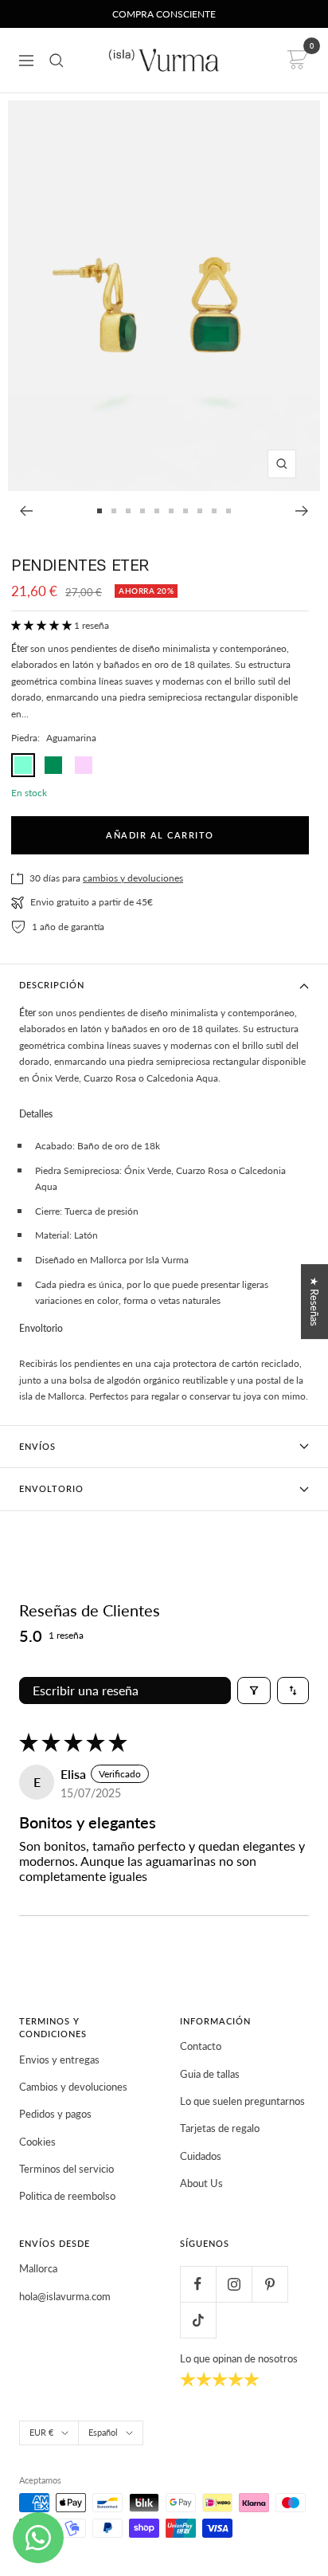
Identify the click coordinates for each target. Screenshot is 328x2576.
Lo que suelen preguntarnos (242, 2101)
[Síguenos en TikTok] (198, 2320)
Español (103, 2432)
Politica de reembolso (67, 2196)
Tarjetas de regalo (220, 2128)
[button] (43, 625)
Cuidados (201, 2156)
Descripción (52, 985)
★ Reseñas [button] (314, 1302)
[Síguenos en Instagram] (234, 2284)
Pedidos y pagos (55, 2114)
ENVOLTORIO (51, 1488)
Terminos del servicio (66, 2169)
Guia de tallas (210, 2074)
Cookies (37, 2142)
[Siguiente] (302, 511)
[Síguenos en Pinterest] (269, 2284)
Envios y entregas (59, 2060)
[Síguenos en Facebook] (198, 2284)
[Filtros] (254, 1690)
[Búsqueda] (57, 61)
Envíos (37, 1446)
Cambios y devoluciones (73, 2087)
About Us (201, 2183)
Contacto (201, 2046)
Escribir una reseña (86, 1690)
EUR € (41, 2432)
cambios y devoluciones (133, 878)
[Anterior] (26, 511)
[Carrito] (295, 60)
